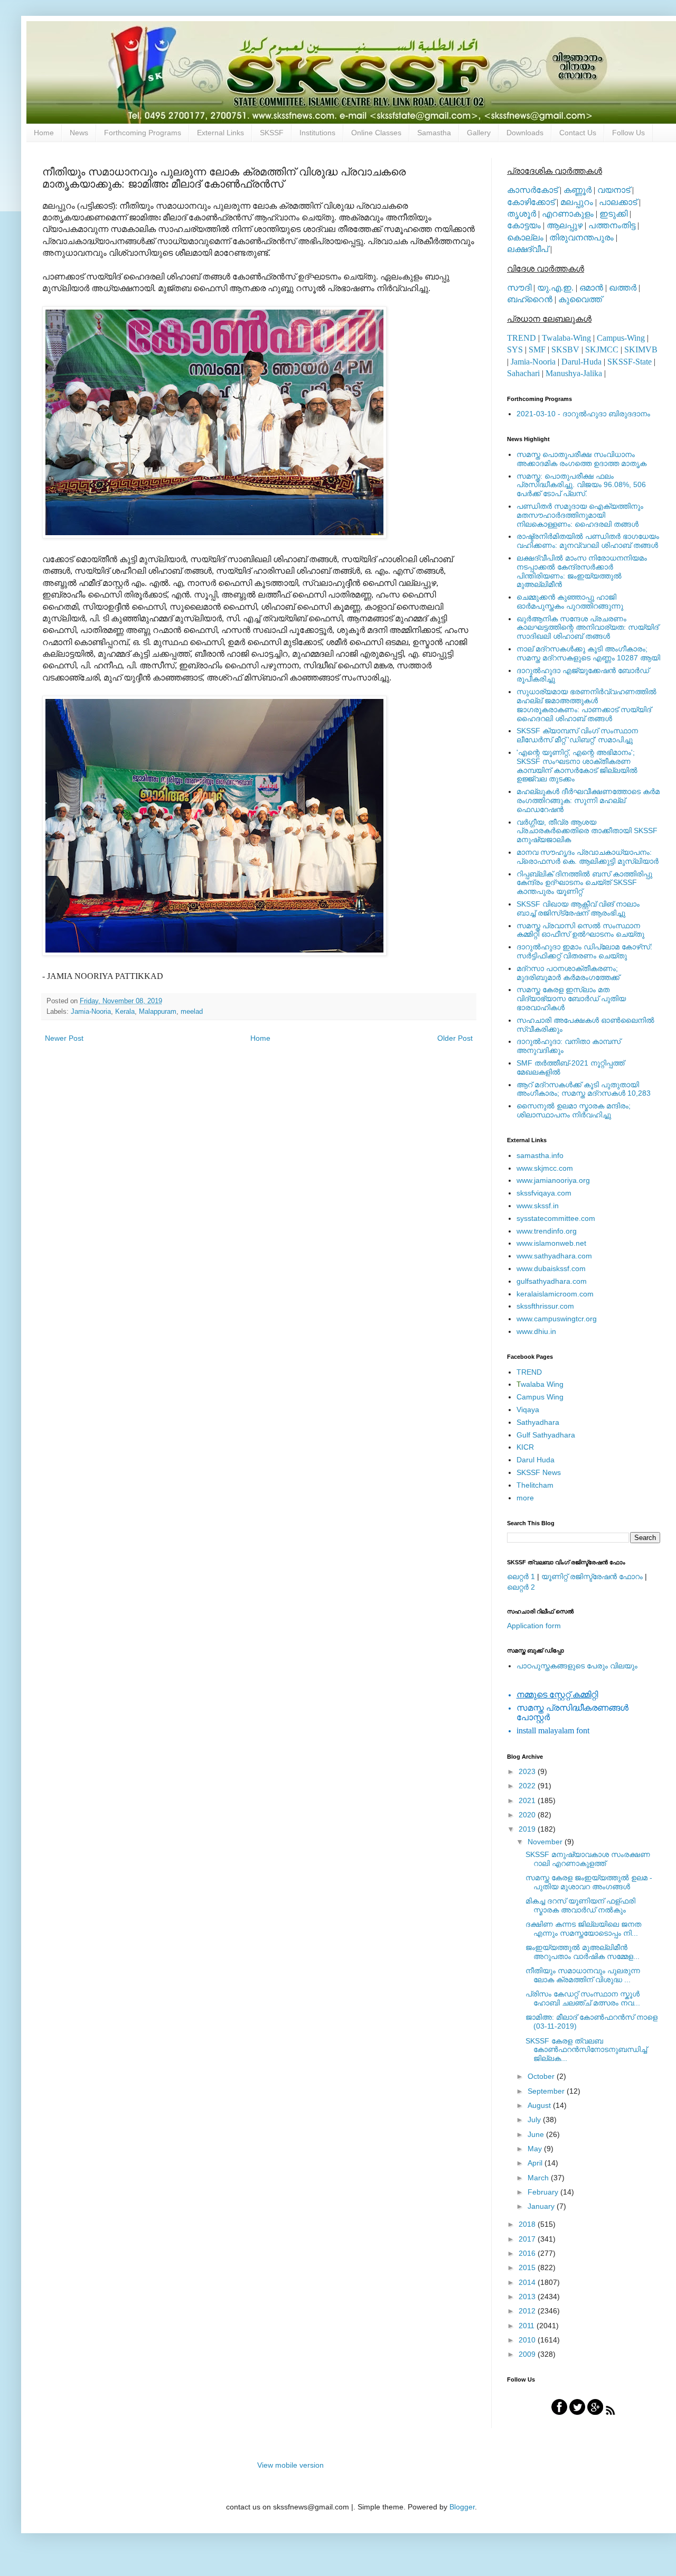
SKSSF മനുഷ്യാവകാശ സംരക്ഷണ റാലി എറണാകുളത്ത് (588, 1859)
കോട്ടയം (524, 225)
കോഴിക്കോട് (531, 202)
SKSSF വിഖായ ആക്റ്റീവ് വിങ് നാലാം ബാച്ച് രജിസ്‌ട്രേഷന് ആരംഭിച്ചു (578, 908)
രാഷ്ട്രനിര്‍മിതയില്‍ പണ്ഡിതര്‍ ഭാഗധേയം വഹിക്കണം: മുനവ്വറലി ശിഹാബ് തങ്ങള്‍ (588, 541)
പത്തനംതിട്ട (612, 225)
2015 (528, 2267)
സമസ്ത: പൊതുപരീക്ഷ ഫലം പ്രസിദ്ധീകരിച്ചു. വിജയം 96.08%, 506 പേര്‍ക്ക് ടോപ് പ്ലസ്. (581, 485)
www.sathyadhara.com (554, 1256)
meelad (192, 1012)
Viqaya (528, 1410)
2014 (528, 2282)
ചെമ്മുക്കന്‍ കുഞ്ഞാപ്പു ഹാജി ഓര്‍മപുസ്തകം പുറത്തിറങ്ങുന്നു (570, 601)
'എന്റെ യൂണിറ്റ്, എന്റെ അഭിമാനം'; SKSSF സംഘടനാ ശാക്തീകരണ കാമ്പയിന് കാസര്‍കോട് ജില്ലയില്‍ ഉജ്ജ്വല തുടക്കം (577, 766)
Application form (534, 1626)
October (542, 2076)
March (539, 2178)
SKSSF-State (630, 362)
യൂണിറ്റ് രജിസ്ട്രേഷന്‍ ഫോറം (592, 1576)
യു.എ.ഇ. (555, 288)
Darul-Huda (581, 362)
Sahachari (523, 373)
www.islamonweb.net (551, 1243)
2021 (528, 1800)
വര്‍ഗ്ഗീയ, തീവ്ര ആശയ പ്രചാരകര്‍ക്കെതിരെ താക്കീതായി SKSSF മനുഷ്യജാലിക (587, 831)
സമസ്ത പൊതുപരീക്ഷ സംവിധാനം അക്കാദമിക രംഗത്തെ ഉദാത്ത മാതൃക (581, 459)
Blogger (462, 2507)
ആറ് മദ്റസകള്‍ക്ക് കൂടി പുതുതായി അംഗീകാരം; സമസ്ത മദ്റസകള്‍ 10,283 (584, 1089)
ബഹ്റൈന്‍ (530, 299)
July (535, 2120)
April (536, 2163)
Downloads (525, 133)
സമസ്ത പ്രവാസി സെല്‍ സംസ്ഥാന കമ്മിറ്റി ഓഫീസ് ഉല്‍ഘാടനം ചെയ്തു (580, 930)
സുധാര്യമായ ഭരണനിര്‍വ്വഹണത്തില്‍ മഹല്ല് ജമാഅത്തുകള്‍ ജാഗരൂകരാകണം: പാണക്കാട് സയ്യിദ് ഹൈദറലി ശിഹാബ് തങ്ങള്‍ (586, 705)
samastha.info (540, 1155)
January (542, 2206)
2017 (528, 2239)
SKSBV (565, 349)
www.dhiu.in (536, 1331)
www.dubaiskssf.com (551, 1268)
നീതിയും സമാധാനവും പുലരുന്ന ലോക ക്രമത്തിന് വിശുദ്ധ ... (583, 1975)
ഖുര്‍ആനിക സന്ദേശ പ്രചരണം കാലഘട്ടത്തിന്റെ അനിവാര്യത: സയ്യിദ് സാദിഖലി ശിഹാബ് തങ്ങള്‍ (588, 628)
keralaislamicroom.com (555, 1294)
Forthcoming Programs (143, 133)
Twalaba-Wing (566, 338)
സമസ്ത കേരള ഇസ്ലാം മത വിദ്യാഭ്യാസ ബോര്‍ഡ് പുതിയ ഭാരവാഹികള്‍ (571, 998)
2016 (528, 2253)
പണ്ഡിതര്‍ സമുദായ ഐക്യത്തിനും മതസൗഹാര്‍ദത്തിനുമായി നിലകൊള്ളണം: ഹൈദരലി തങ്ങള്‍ (580, 515)
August (540, 2105)
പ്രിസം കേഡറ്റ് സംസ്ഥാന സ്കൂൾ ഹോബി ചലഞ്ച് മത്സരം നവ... (583, 1998)
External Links (220, 133)
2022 (528, 1786)
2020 (528, 1815)
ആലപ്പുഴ (565, 225)
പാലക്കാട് (618, 202)
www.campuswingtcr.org (557, 1319)
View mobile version (290, 2465)
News (79, 133)
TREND (522, 338)
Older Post (455, 1038)
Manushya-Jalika (574, 373)
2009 (528, 2354)
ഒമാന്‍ (591, 288)
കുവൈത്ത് (580, 299)
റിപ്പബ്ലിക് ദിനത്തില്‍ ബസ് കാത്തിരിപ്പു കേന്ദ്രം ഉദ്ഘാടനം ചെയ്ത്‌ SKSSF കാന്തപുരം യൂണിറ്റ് (584, 883)
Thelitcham (535, 1485)
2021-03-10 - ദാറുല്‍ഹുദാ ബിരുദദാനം (583, 414)
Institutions (317, 133)
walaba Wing (540, 1384)
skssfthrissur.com (545, 1306)
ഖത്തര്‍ (623, 288)
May (536, 2149)
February (544, 2192)
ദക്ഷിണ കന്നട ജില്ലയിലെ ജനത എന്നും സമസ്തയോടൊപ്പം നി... (583, 1929)
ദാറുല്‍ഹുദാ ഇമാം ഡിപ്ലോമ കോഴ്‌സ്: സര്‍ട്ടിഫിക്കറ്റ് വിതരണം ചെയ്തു (584, 951)
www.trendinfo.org (547, 1231)
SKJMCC (602, 349)
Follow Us (628, 133)
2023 (528, 1771)
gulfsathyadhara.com (552, 1281)
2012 (528, 2311)
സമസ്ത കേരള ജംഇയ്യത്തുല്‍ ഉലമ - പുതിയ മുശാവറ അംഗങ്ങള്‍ (589, 1882)
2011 (528, 2326)
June (537, 2134)
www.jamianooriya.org (553, 1180)
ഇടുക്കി (613, 214)
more (525, 1498)
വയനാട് (614, 190)
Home (44, 133)
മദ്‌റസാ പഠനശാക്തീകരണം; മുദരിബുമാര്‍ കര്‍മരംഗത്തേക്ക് (568, 973)
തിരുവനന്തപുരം (581, 237)
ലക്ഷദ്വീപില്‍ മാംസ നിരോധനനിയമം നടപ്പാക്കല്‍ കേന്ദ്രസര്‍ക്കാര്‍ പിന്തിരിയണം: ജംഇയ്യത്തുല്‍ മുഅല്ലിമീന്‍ (582, 571)
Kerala (125, 1012)
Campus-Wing (621, 338)
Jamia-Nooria (91, 1012)
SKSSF (272, 133)
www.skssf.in (538, 1206)
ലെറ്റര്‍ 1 (521, 1576)
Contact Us (578, 133)
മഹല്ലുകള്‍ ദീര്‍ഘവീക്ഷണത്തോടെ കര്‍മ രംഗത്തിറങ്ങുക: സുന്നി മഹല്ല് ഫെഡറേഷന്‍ (588, 800)
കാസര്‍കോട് (532, 190)
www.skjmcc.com (545, 1168)
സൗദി (519, 288)
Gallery (479, 133)
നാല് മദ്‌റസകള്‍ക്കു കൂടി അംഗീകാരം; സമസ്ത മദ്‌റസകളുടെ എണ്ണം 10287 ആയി (588, 653)
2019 (528, 1829)
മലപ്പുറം (577, 202)
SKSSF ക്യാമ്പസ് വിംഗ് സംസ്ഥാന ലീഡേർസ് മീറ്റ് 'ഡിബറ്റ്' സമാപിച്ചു (577, 735)
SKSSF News (539, 1472)
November (546, 1842)
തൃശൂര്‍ (522, 214)
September (547, 2091)
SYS (515, 349)
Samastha (434, 133)
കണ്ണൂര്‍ (578, 190)
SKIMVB (641, 349)
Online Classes (376, 133)
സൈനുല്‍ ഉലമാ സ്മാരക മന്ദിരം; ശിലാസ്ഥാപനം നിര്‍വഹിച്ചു (574, 1110)
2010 (528, 2340)
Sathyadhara (538, 1422)
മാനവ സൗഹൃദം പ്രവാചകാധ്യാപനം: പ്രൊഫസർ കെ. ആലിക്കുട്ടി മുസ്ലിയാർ (588, 857)
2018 (528, 2224)
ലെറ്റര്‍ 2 (521, 1587)
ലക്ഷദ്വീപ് (528, 249)
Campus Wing (540, 1397)
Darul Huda (536, 1460)
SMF (537, 349)
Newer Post (64, 1038)
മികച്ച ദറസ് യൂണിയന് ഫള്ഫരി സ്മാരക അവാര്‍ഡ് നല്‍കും (580, 1905)
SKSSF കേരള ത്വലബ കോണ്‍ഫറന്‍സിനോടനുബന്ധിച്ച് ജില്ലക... (586, 2050)
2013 (528, 2297)
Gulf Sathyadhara (546, 1435)
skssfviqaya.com (544, 1193)
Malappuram (158, 1012)
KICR (525, 1447)
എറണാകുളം (568, 214)
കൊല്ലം (525, 237)
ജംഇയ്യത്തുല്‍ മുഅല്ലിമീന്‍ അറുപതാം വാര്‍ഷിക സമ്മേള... (583, 1952)
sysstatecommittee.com (556, 1218)
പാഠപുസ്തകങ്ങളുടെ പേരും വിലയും (577, 1666)
